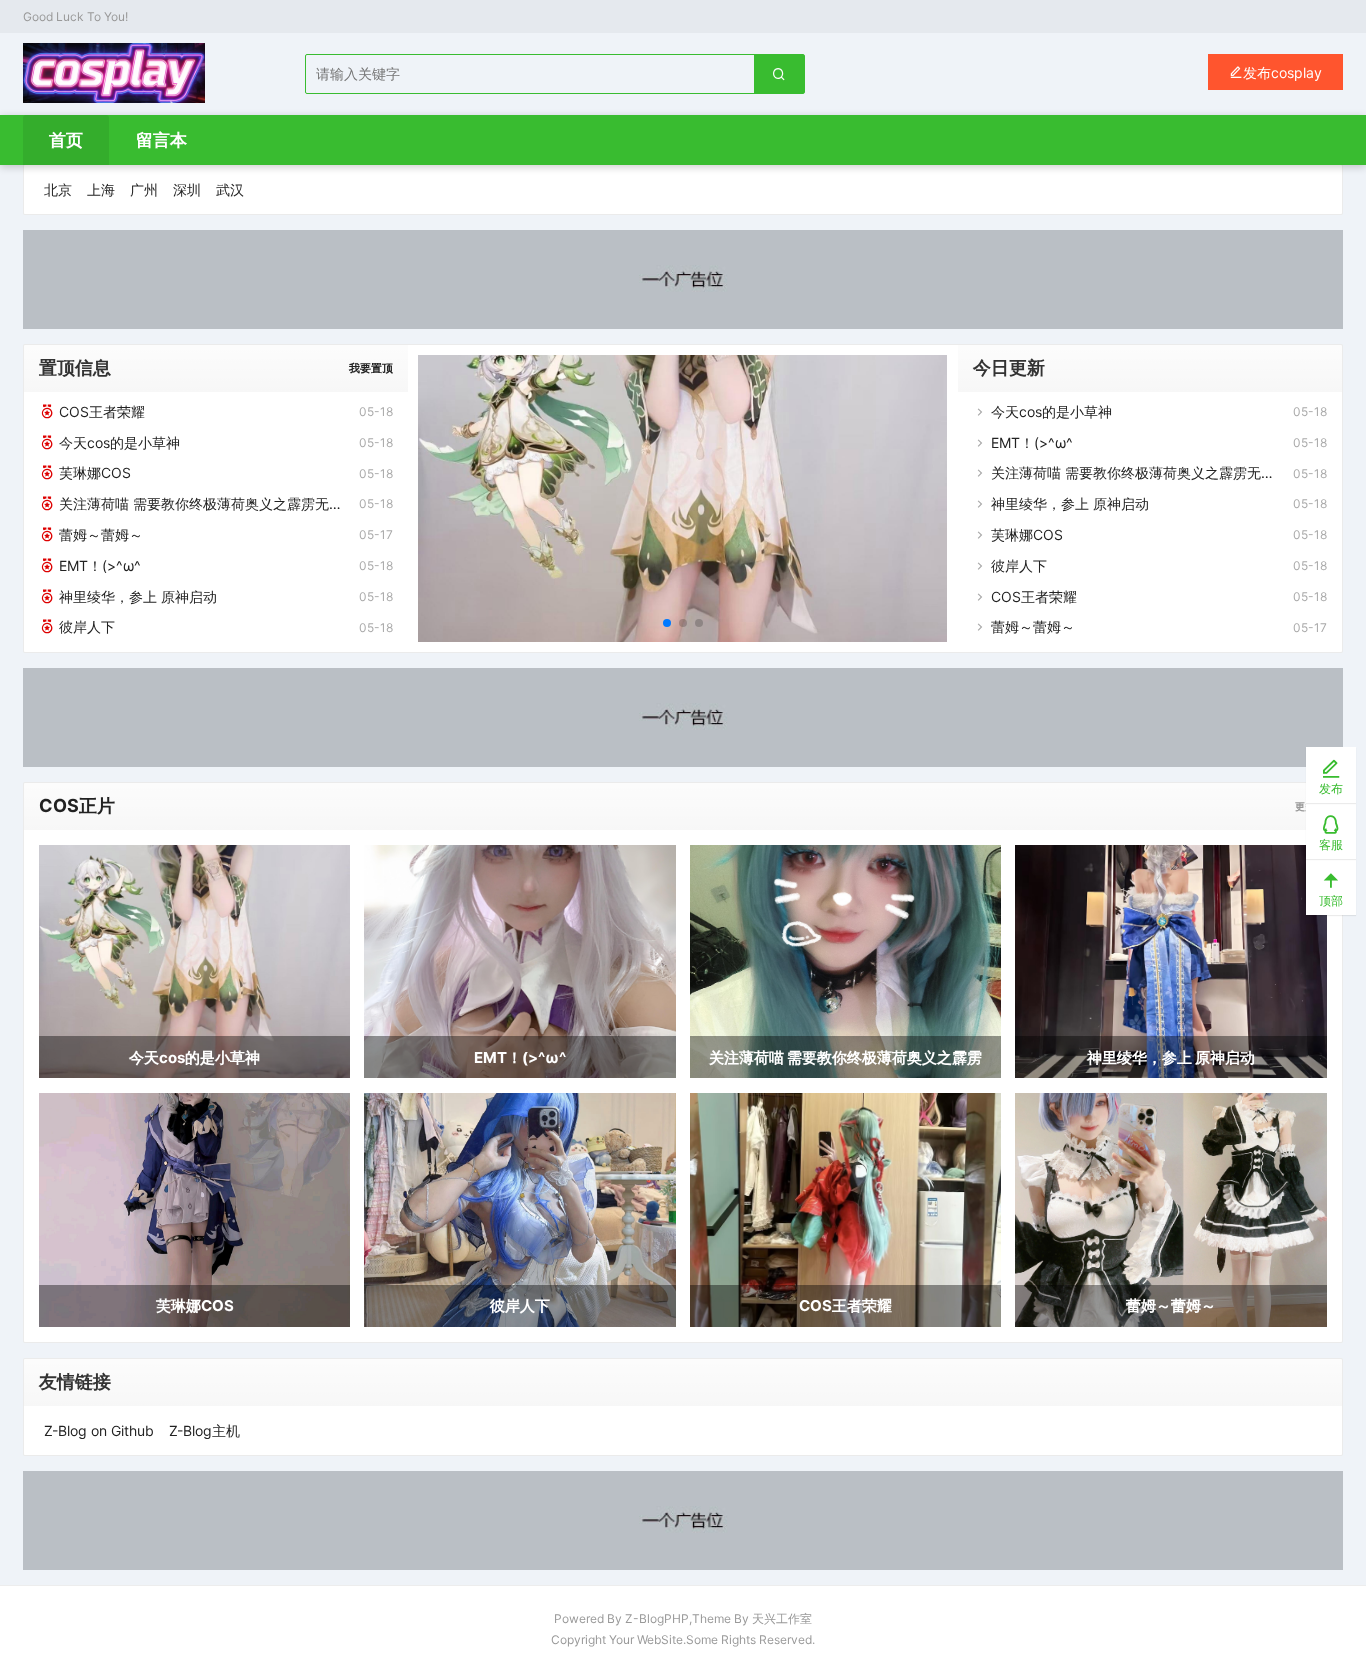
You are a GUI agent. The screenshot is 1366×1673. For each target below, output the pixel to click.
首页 (66, 140)
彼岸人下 (85, 626)
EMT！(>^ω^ (98, 565)
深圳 (187, 189)
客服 (1331, 844)
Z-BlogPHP (657, 1618)
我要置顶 (371, 368)
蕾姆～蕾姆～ (99, 534)
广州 (144, 189)
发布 (1331, 788)
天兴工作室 (782, 1618)
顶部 (1331, 900)
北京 (58, 189)
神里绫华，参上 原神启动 (136, 596)
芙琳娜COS (93, 472)
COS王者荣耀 (100, 411)
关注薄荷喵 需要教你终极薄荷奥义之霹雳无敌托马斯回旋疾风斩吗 (199, 503)
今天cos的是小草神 (117, 442)
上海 (101, 189)
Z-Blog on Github (99, 1430)
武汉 (230, 189)
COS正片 (77, 805)
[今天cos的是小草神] (682, 498)
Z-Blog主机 (204, 1430)
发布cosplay (1282, 72)
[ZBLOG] (114, 73)
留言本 (161, 140)
